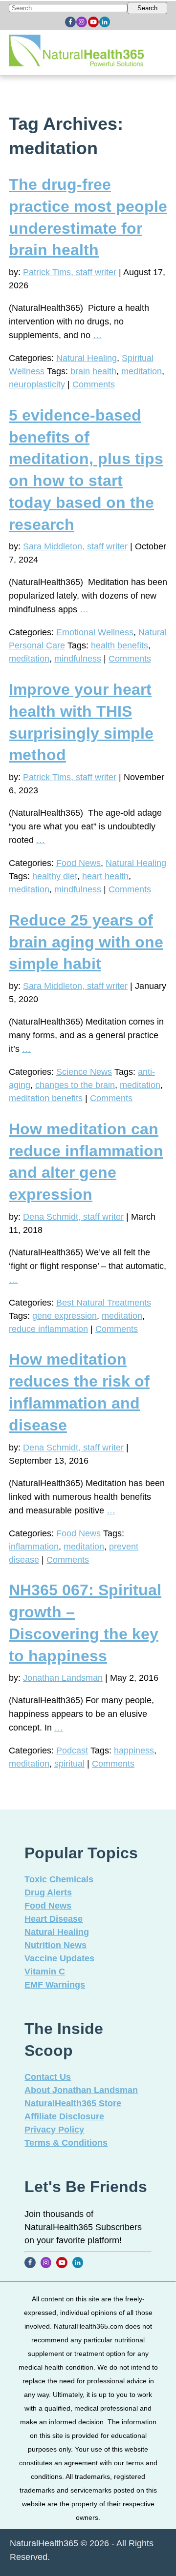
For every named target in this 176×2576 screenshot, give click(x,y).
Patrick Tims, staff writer (70, 272)
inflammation (34, 1547)
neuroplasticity (37, 384)
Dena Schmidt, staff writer (73, 1217)
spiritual (69, 1764)
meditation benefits (46, 1098)
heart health (105, 876)
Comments (94, 384)
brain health (93, 371)
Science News (84, 1072)
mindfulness (78, 659)
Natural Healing (87, 358)
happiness (134, 1751)
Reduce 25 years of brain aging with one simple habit (86, 942)
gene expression (65, 1316)
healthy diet (55, 876)
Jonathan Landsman (63, 1678)
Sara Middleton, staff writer (75, 546)
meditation (142, 371)
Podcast (72, 1751)
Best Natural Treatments (104, 1303)
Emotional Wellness (95, 632)
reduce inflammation (48, 1329)
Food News (78, 863)
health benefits (120, 645)
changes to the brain (75, 1085)
